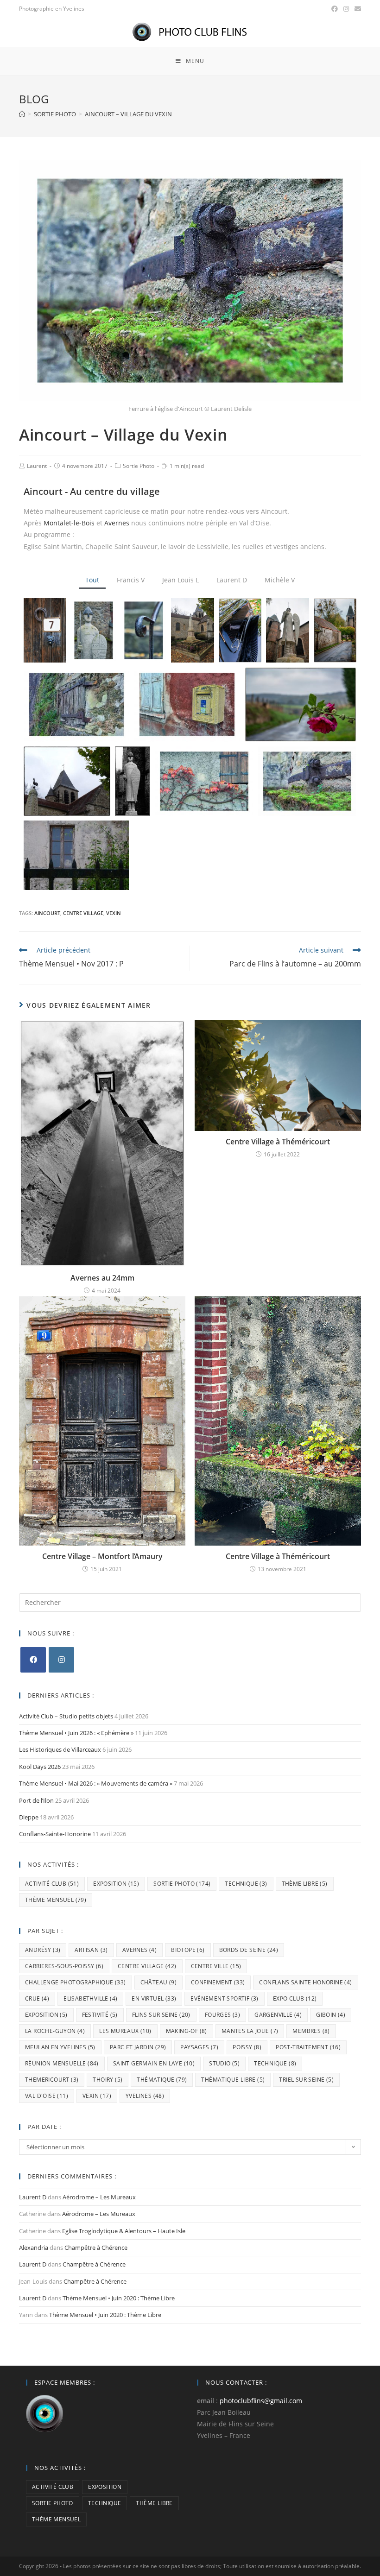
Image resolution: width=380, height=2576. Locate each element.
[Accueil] (22, 114)
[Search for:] (190, 1602)
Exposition (116, 1884)
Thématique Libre (233, 2080)
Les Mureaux (125, 2031)
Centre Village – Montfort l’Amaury (102, 1556)
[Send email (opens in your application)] (356, 9)
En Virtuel (154, 1998)
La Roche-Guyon (55, 2031)
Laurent (37, 466)
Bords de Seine (249, 1950)
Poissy (247, 2047)
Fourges (222, 2015)
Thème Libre (305, 1884)
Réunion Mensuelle (62, 2063)
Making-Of (187, 2031)
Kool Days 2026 (40, 1767)
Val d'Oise (47, 2096)
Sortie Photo (139, 466)
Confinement (218, 1982)
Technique (246, 1884)
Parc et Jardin (138, 2047)
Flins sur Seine (161, 2015)
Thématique (162, 2080)
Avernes (117, 523)
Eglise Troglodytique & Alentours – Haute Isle (124, 2231)
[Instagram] (61, 1660)
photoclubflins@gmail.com (261, 2401)
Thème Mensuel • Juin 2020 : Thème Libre (119, 2298)
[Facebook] (33, 1660)
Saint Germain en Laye (154, 2063)
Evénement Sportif (224, 1998)
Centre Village (83, 913)
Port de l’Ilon (36, 1800)
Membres (311, 2031)
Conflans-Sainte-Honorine (55, 1834)
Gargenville (278, 2015)
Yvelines (145, 2096)
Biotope (188, 1950)
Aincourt (47, 913)
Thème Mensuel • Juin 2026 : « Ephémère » (76, 1733)
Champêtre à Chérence (96, 2248)
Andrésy (43, 1950)
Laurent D (33, 2197)
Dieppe (29, 1817)
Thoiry (108, 2080)
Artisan (91, 1950)
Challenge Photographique (76, 1982)
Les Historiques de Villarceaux (60, 1749)
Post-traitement (308, 2047)
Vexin (114, 913)
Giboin (331, 2015)
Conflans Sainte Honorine (305, 1982)
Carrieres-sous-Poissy (64, 1966)
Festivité (100, 2015)
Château (158, 1982)
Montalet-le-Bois (69, 523)
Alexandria (34, 2248)
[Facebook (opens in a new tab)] (335, 9)
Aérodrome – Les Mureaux (99, 2197)
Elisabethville (90, 1998)
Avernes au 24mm (102, 1278)
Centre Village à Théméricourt (278, 1142)
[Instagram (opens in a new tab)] (346, 9)
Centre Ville (216, 1966)
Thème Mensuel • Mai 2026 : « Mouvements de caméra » (96, 1783)
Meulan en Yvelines (60, 2047)
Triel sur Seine (306, 2080)
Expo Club (295, 1998)
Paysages (199, 2047)
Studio (224, 2063)
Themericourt (52, 2080)
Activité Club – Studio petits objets (66, 1716)
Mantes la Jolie (250, 2031)
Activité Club (52, 1884)
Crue (37, 1998)
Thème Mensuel (56, 1900)
